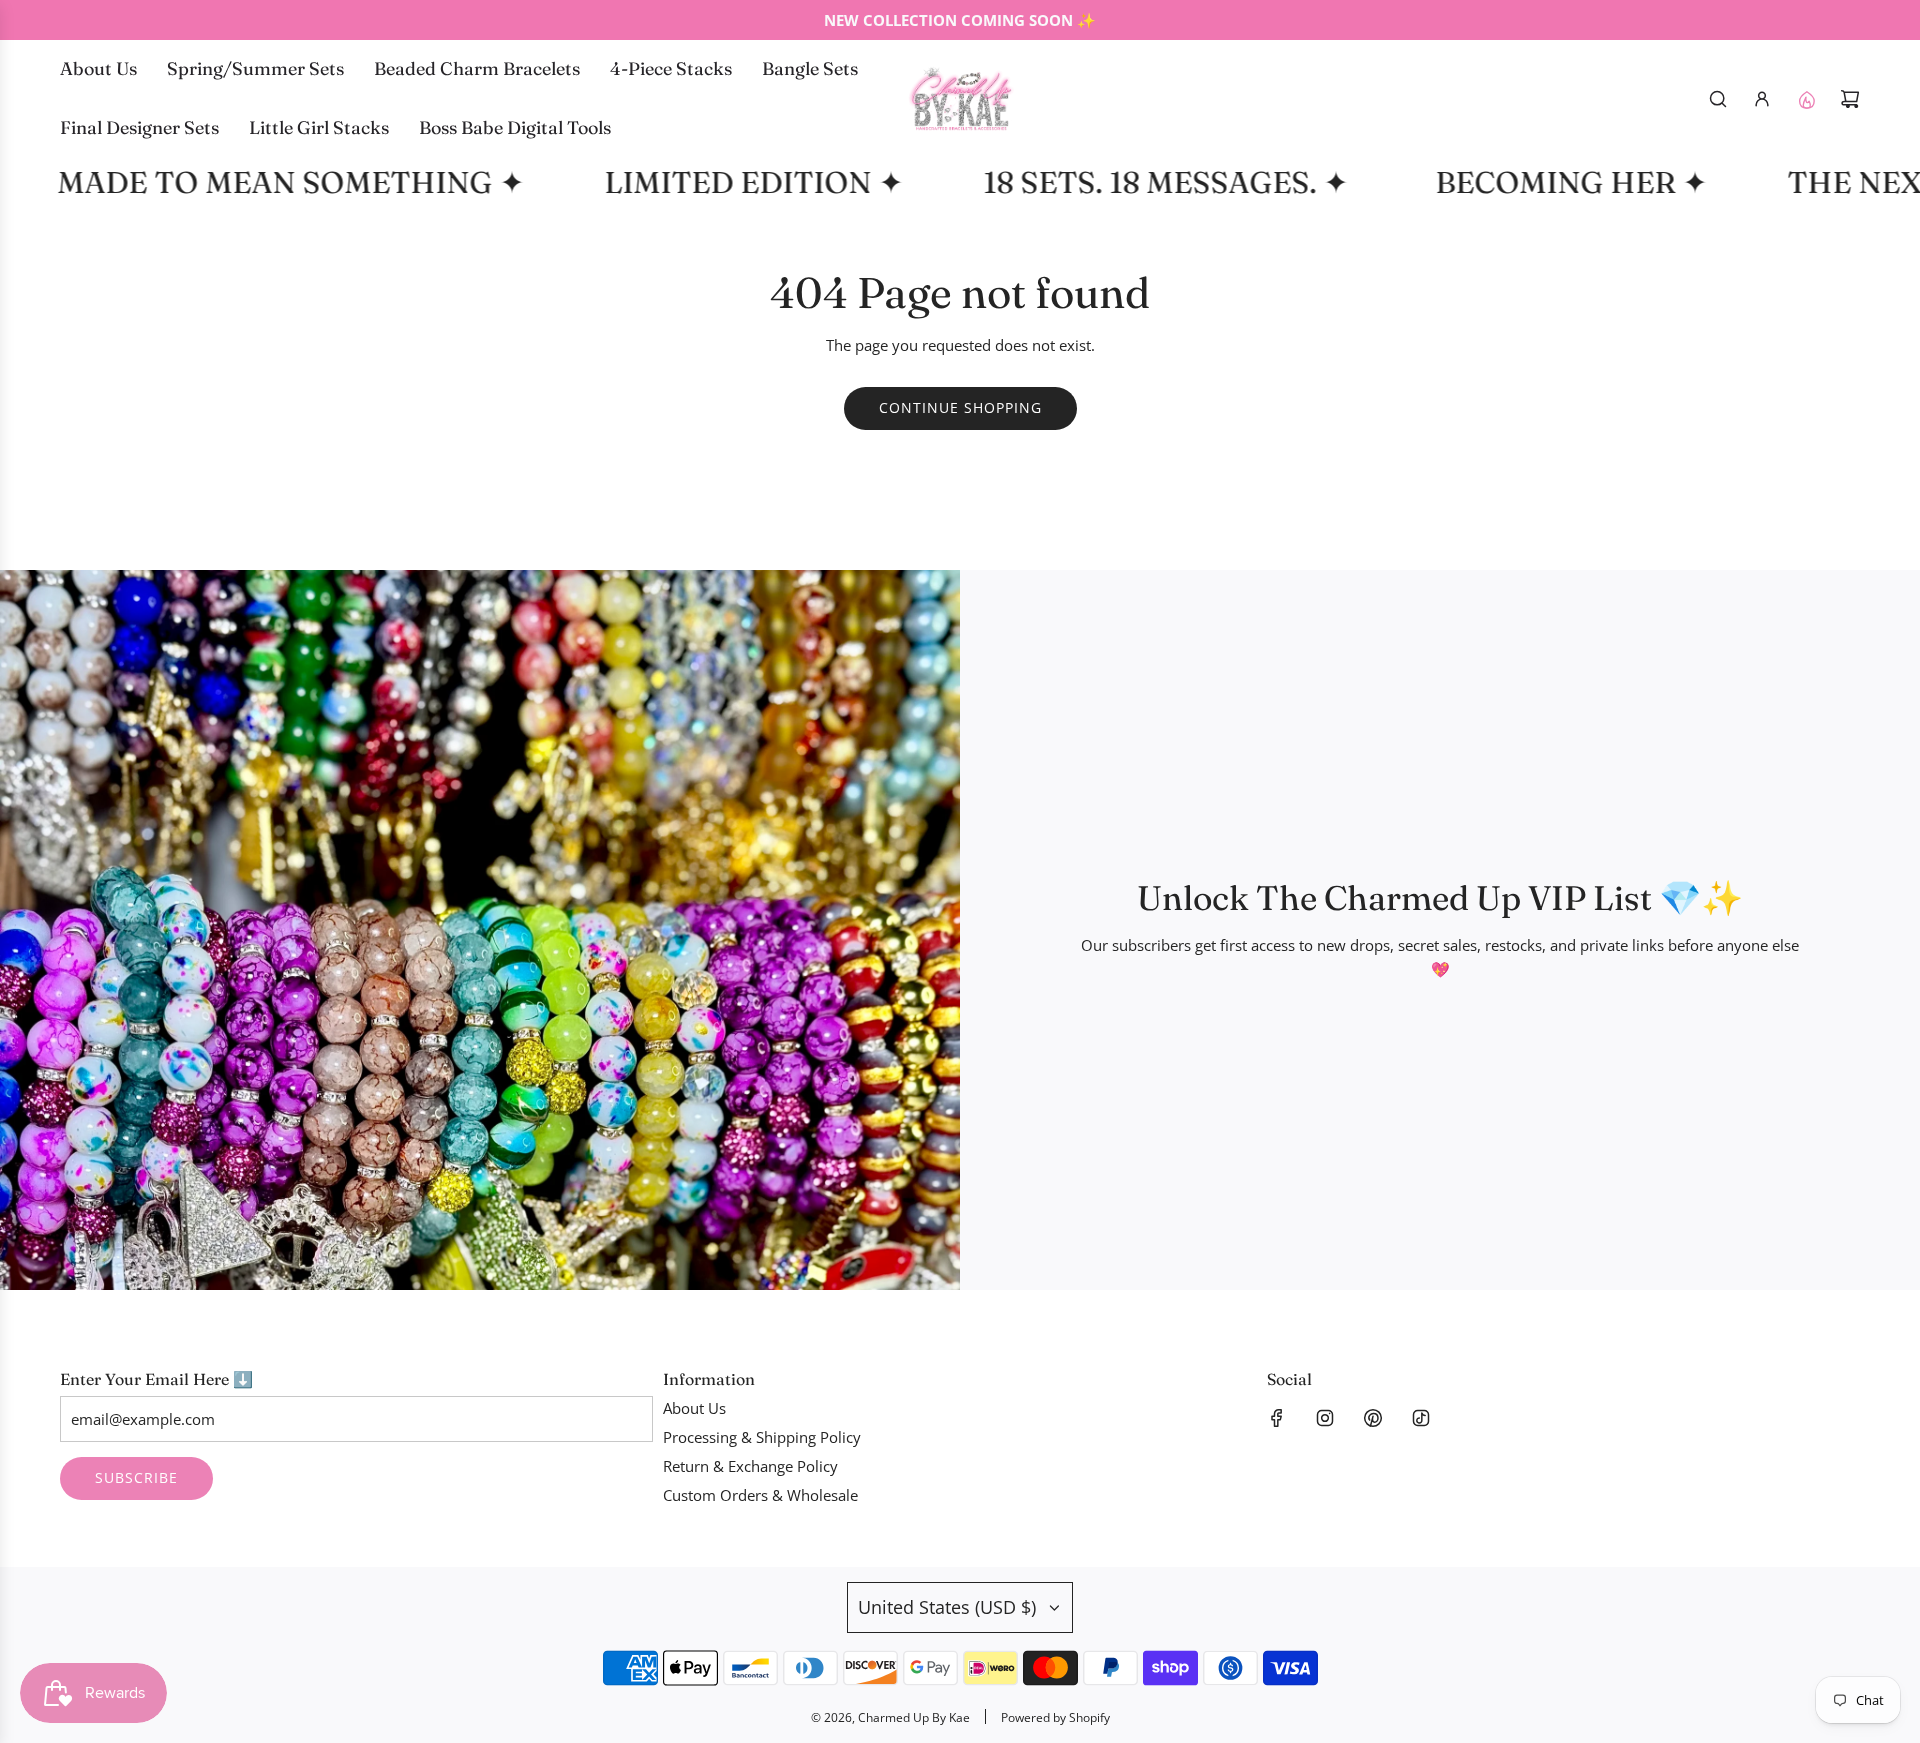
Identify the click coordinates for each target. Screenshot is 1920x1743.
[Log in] (1762, 99)
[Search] (1718, 99)
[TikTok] (1421, 1418)
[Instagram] (1325, 1418)
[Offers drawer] (1806, 99)
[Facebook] (1277, 1418)
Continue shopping (960, 407)
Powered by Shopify (1055, 1717)
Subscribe (136, 1477)
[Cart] (1850, 99)
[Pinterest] (1373, 1418)
